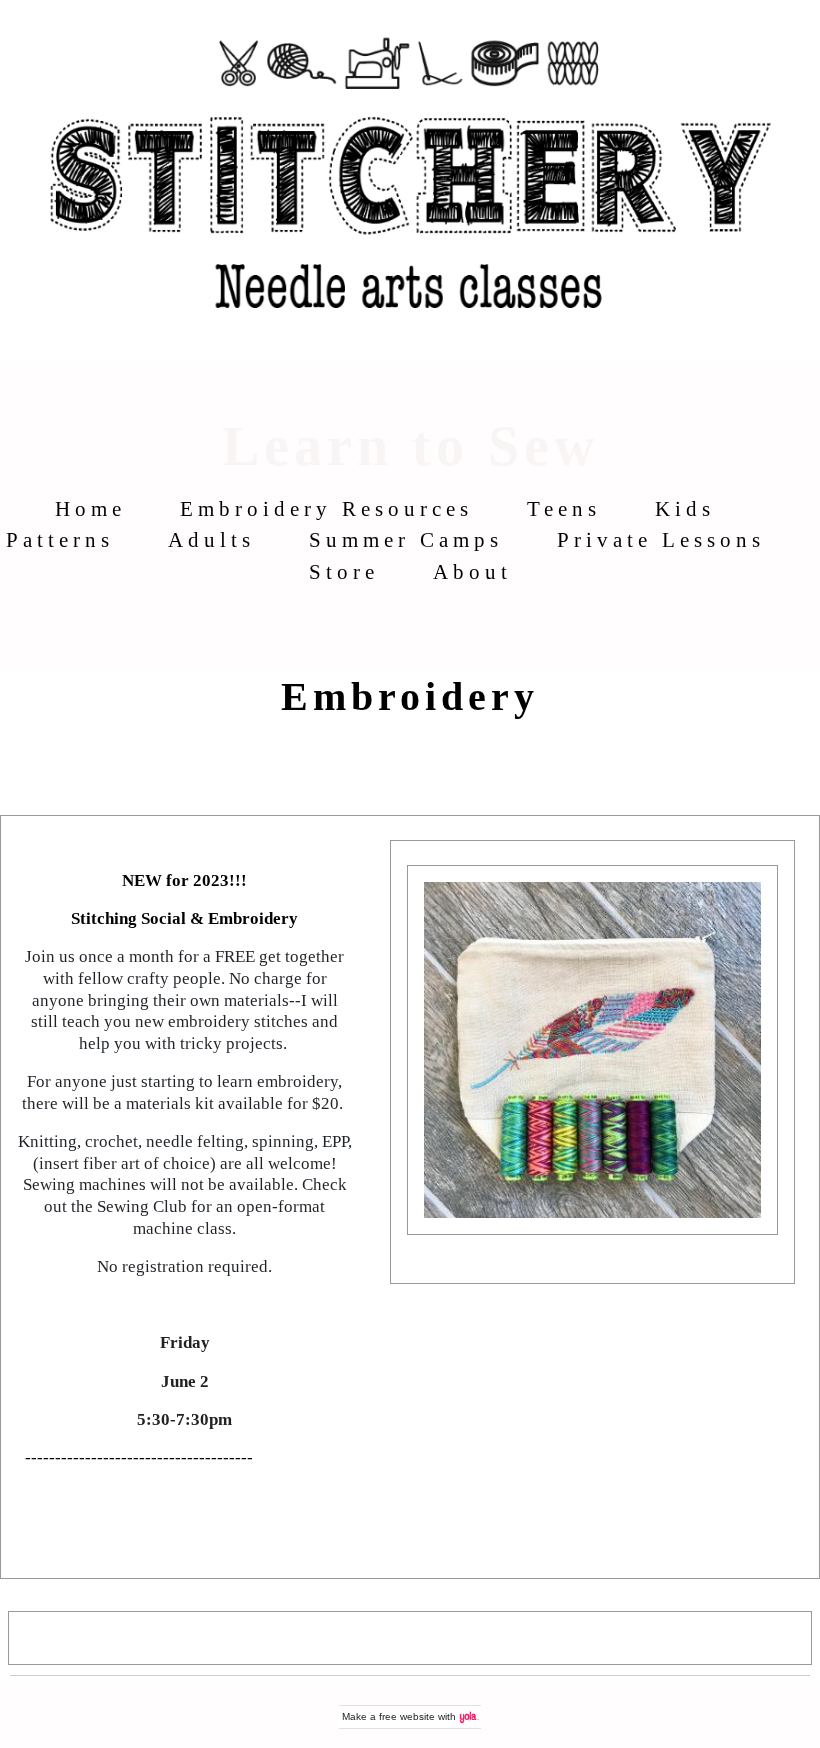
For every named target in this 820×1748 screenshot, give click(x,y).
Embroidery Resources (326, 508)
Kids (685, 508)
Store (344, 571)
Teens (564, 508)
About (472, 571)
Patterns (60, 539)
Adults (211, 539)
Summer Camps (406, 539)
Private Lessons (661, 539)
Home (90, 508)
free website (407, 1716)
